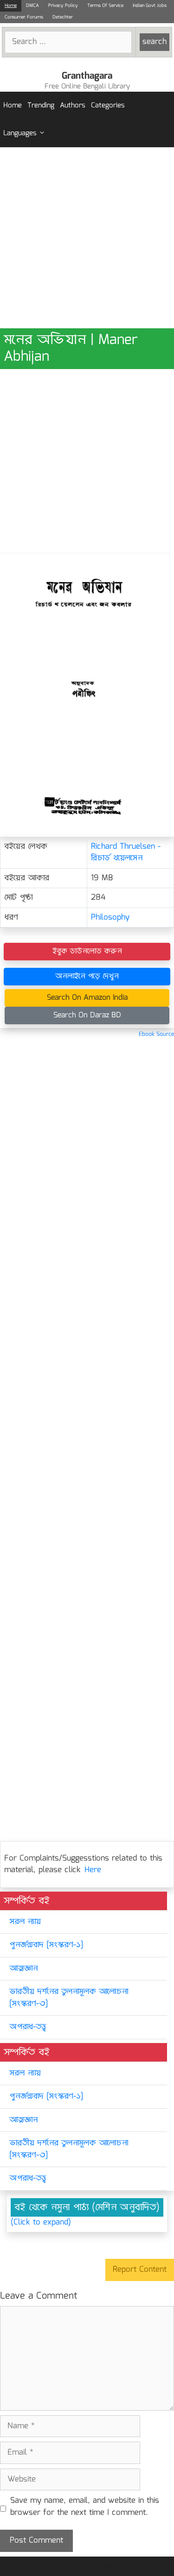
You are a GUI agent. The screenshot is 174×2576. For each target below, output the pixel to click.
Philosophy (110, 918)
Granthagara (87, 76)
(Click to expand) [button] (41, 2223)
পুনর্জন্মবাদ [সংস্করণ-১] (46, 1945)
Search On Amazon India (87, 998)
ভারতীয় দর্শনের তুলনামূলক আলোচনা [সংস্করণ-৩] (69, 1998)
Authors (73, 106)
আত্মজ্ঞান (23, 1969)
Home (11, 6)
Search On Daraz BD (87, 1015)
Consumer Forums (24, 17)
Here (93, 1870)
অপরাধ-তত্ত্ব (28, 2027)
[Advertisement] (87, 238)
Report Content (140, 2270)
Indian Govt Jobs (150, 6)
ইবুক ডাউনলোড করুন (87, 951)
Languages (20, 133)
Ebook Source (156, 1034)
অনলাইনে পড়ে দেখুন (87, 976)
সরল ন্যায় (25, 1922)
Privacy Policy (63, 6)
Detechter (63, 17)
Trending (41, 106)
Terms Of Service (105, 6)
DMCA (32, 6)
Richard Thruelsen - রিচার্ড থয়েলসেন (126, 853)
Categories (108, 106)
